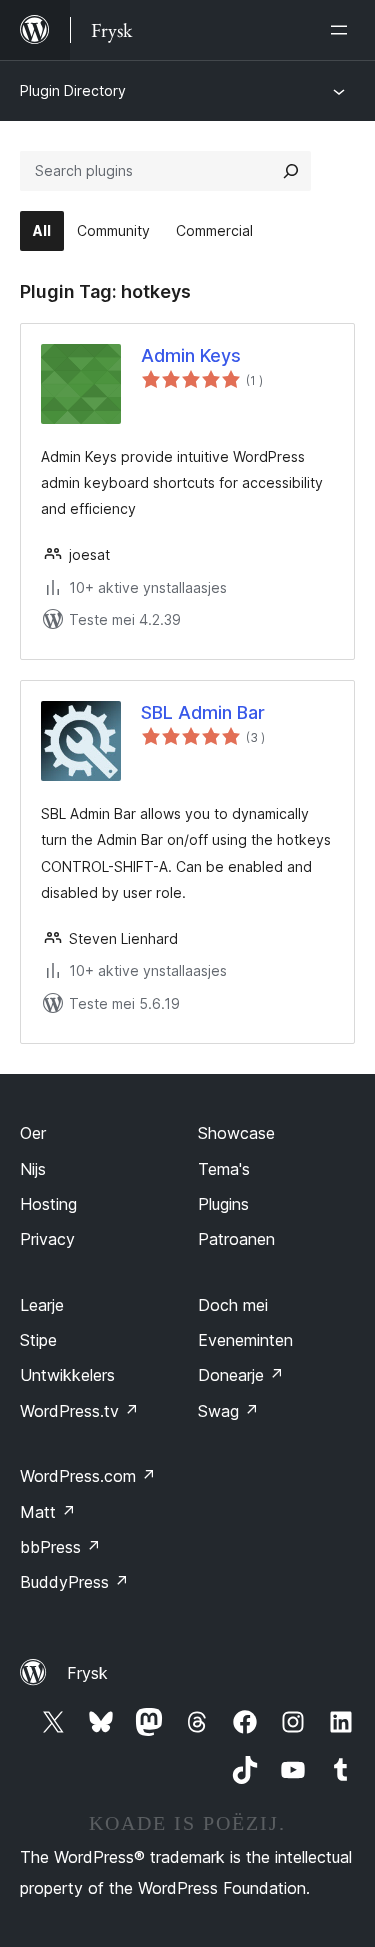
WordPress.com (88, 1476)
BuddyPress (74, 1582)
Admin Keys (191, 355)
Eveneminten (245, 1340)
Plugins (223, 1204)
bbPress (60, 1547)
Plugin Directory (73, 90)
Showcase (236, 1133)
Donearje (241, 1375)
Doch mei (233, 1305)
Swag (228, 1411)
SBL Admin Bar (203, 712)
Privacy (47, 1239)
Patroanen (236, 1239)
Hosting (48, 1204)
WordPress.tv (79, 1411)
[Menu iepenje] (343, 30)
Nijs (33, 1169)
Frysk (87, 1673)
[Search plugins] (291, 171)
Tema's (224, 1169)
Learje (42, 1305)
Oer (33, 1133)
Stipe (38, 1340)
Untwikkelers (67, 1375)
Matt (48, 1512)
